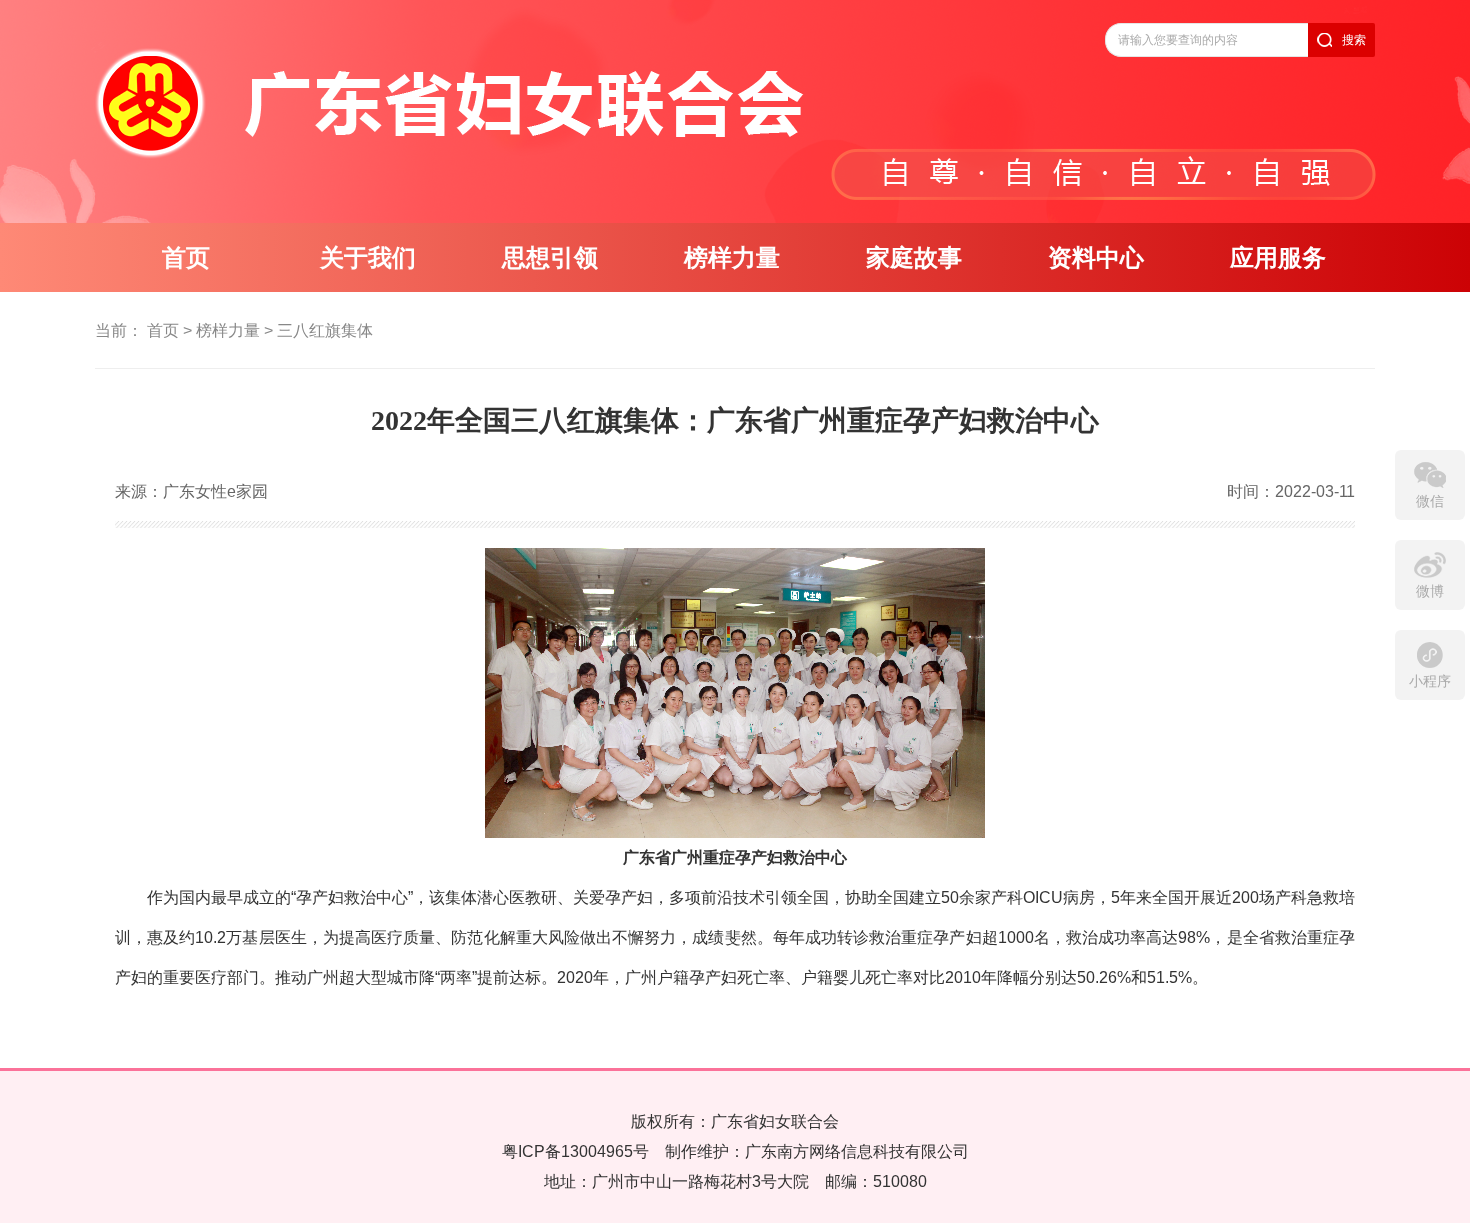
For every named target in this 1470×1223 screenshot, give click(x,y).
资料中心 (1096, 258)
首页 (186, 258)
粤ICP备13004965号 (575, 1151)
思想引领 (550, 258)
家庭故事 (914, 258)
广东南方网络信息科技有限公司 (857, 1151)
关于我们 (368, 258)
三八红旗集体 (325, 330)
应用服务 (1278, 258)
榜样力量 (732, 258)
